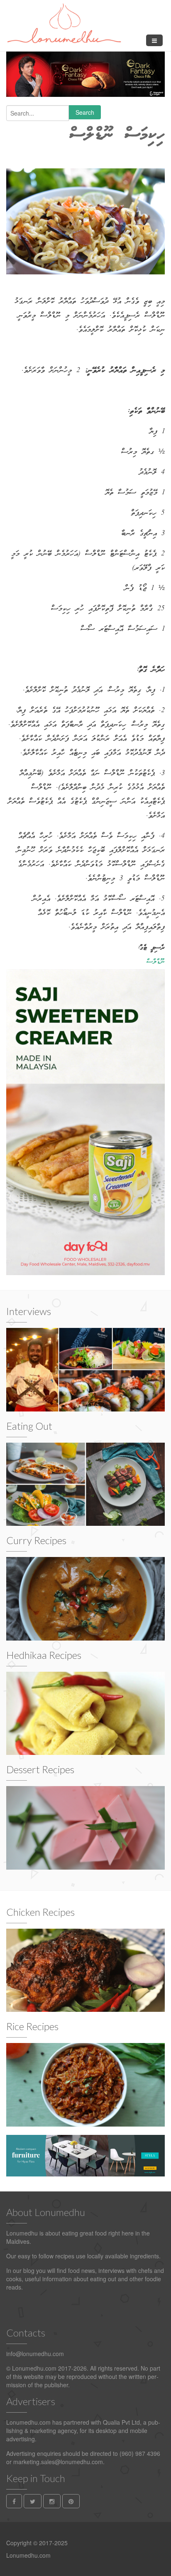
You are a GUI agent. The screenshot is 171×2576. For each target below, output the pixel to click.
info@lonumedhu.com (35, 2354)
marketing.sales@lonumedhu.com (58, 2462)
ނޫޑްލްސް (156, 962)
